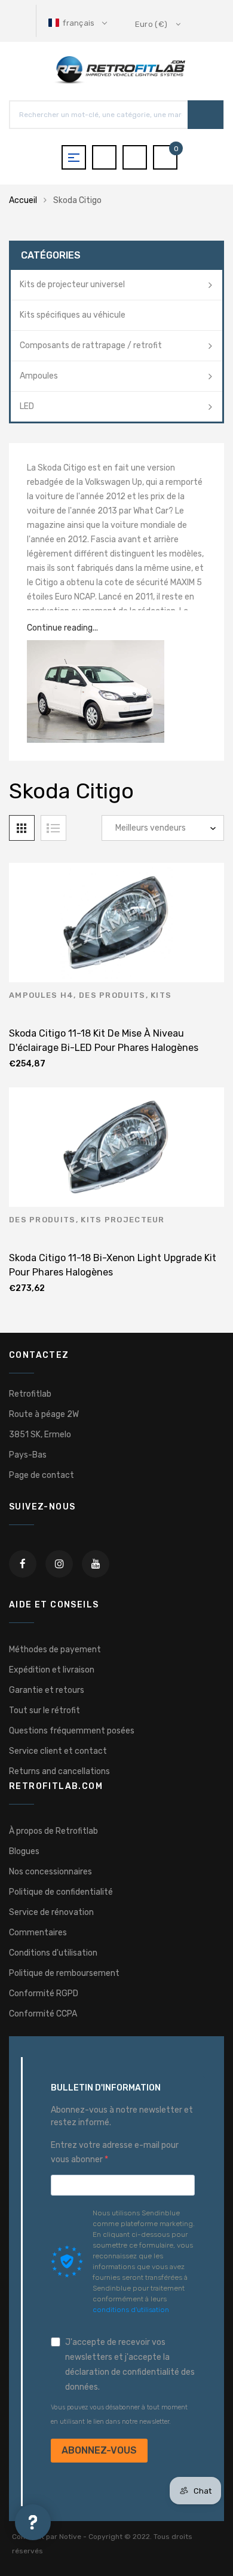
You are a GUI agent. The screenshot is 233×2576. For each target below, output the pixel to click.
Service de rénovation (51, 1912)
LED (27, 406)
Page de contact (42, 1475)
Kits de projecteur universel (72, 285)
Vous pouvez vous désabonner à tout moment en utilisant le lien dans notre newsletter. (119, 2414)
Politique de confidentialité (61, 1892)
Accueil (23, 200)
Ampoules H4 (41, 995)
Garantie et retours (47, 1690)
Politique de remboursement (64, 1973)
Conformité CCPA (43, 2014)
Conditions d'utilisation (53, 1953)
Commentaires (38, 1933)
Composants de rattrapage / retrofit (91, 345)
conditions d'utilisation (131, 2310)
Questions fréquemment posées (72, 1731)
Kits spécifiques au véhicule (73, 315)
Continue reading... (62, 628)
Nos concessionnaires (50, 1872)
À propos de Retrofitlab (53, 1831)
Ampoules (39, 376)
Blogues (24, 1851)
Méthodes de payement (55, 1650)
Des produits (112, 995)
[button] (79, 23)
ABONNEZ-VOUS (99, 2450)
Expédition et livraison (52, 1670)
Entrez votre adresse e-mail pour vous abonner (115, 2152)
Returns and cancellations (59, 1771)
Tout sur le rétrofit (45, 1710)
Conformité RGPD (44, 1994)
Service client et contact (58, 1751)
